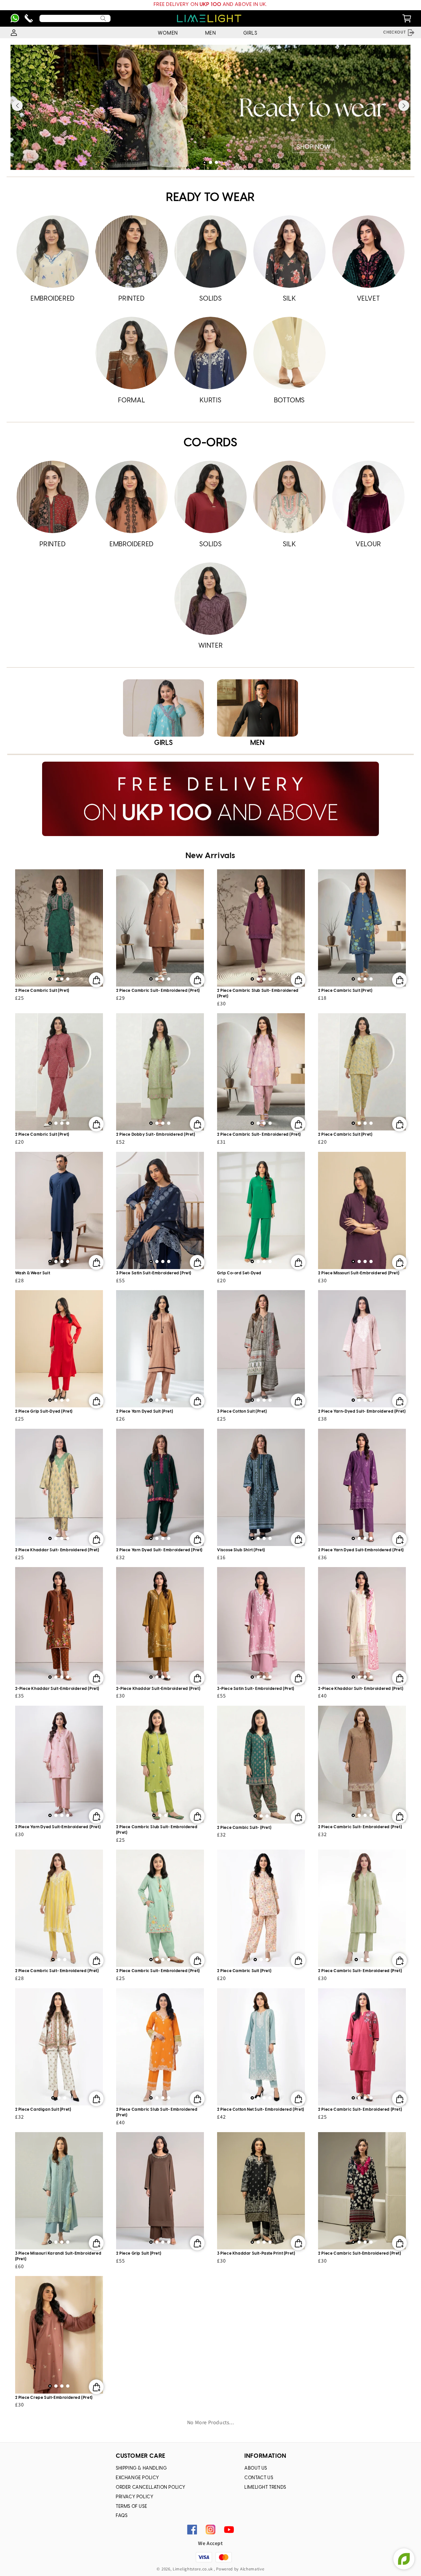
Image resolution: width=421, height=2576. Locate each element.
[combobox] (75, 18)
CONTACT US (259, 2478)
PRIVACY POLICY (135, 2497)
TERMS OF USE (131, 2507)
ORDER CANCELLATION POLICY (151, 2488)
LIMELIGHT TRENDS (265, 2488)
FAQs (122, 2516)
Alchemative (252, 2569)
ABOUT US (256, 2468)
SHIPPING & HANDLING (141, 2468)
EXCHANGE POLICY (137, 2478)
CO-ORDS (210, 443)
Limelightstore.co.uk (193, 2569)
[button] (205, 162)
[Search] (103, 18)
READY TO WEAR (210, 198)
